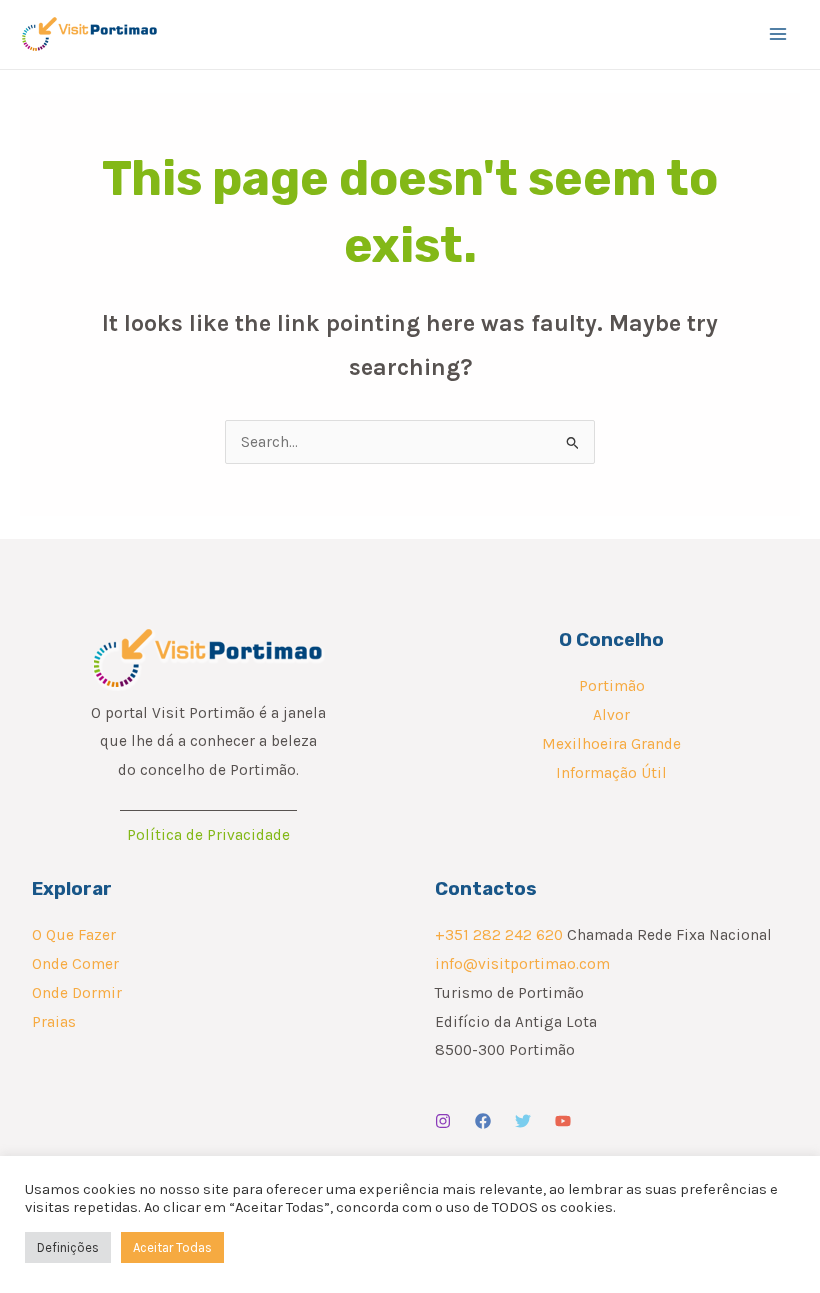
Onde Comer (75, 964)
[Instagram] (443, 1121)
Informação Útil (611, 773)
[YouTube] (563, 1121)
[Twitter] (523, 1121)
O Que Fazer (74, 935)
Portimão (612, 686)
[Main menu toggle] (778, 34)
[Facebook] (483, 1121)
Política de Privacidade (208, 835)
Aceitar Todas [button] (172, 1247)
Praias (54, 1022)
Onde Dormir (77, 993)
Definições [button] (68, 1247)
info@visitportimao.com (522, 964)
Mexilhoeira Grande (611, 744)
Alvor (611, 715)
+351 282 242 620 (499, 935)
